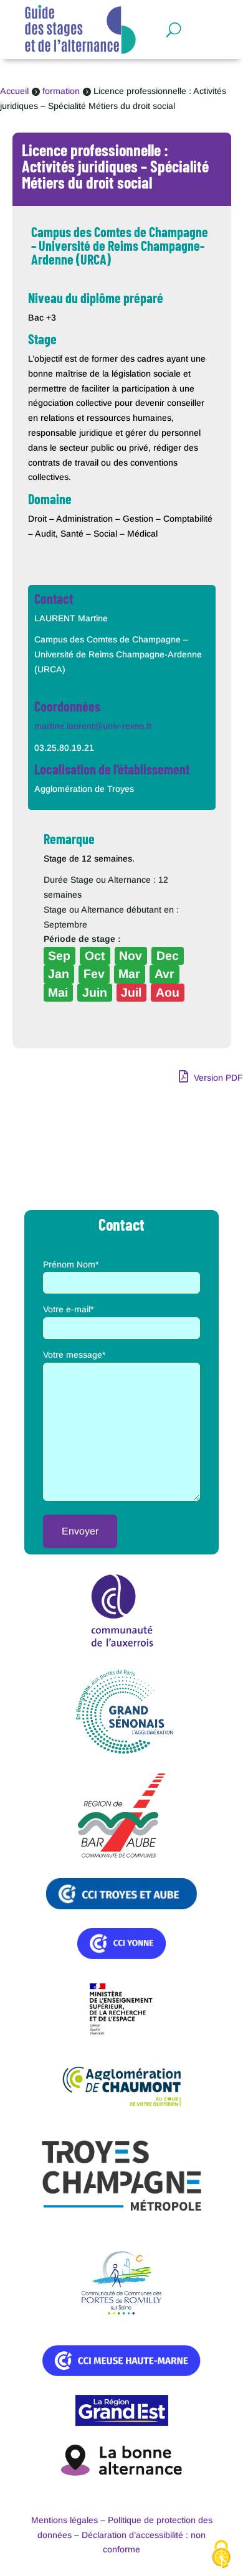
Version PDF (217, 1078)
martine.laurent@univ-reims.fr (93, 726)
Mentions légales (64, 2520)
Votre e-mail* (68, 1309)
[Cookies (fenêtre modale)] (221, 2555)
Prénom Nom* (71, 1264)
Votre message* (74, 1355)
